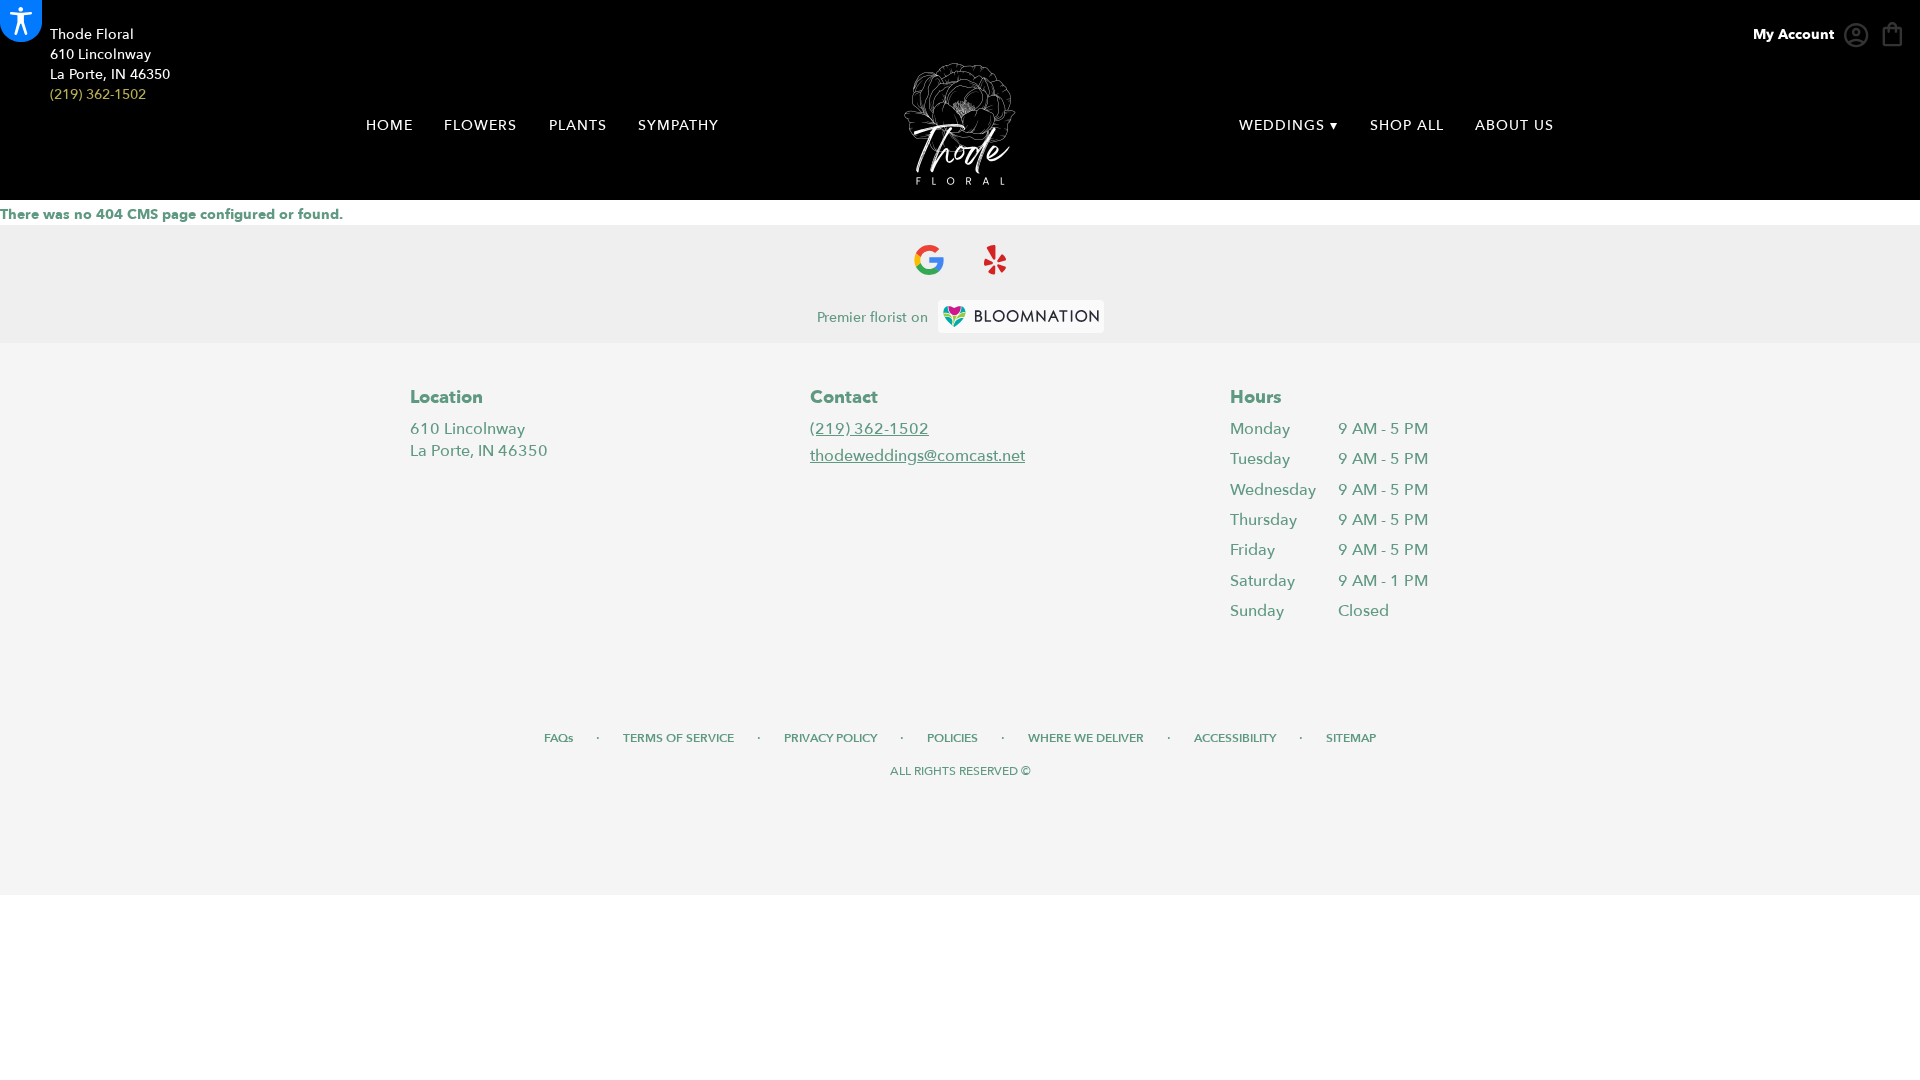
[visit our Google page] (929, 260)
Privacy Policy (830, 738)
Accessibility (1235, 738)
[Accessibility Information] (21, 21)
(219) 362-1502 (98, 94)
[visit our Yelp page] (995, 260)
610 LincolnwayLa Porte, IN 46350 (479, 440)
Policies (952, 738)
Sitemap (1351, 738)
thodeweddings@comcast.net (917, 456)
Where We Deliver (1086, 738)
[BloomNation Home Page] (1021, 316)
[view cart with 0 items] (1892, 32)
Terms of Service (678, 738)
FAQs (558, 738)
